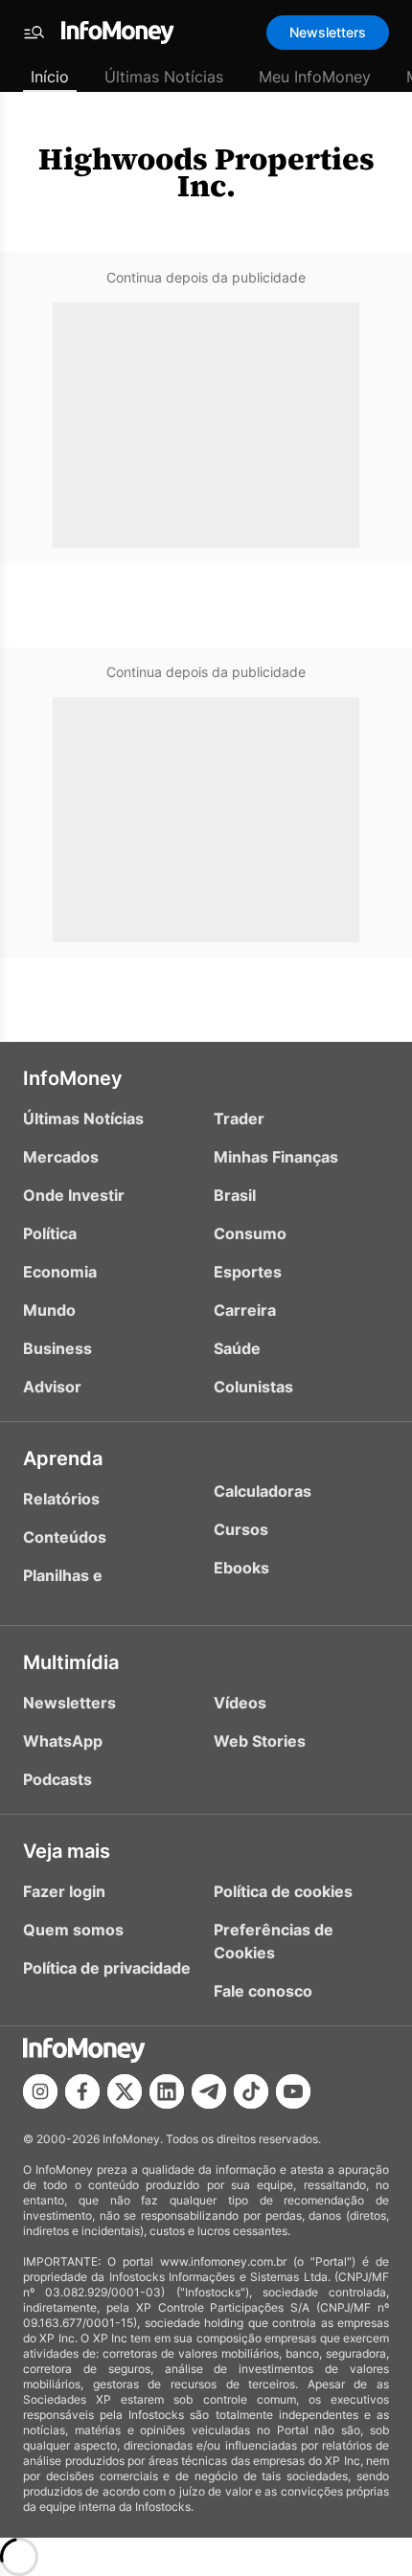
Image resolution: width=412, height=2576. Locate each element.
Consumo (250, 1233)
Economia (60, 1272)
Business (57, 1348)
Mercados (61, 1157)
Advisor (52, 1387)
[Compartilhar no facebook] (82, 2091)
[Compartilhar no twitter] (125, 2091)
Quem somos (73, 1930)
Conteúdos (65, 1537)
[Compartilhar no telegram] (209, 2091)
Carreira (245, 1310)
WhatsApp (63, 1741)
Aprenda (63, 1458)
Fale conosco (263, 1991)
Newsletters (328, 32)
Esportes (248, 1272)
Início (50, 77)
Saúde (237, 1348)
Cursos (241, 1529)
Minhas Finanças (276, 1157)
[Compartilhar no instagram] (40, 2091)
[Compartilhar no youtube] (293, 2091)
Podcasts (57, 1779)
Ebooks (241, 1568)
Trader (239, 1119)
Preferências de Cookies (274, 1941)
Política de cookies (283, 1891)
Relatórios (61, 1499)
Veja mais (67, 1851)
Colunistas (253, 1387)
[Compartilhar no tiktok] (251, 2091)
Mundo (49, 1310)
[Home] (118, 33)
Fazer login (64, 1891)
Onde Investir (74, 1195)
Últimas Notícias (164, 77)
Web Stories (260, 1741)
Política (50, 1233)
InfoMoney (73, 1078)
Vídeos (240, 1703)
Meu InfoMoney (315, 77)
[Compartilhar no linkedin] (167, 2091)
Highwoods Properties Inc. (206, 172)
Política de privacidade (107, 1968)
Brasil (235, 1195)
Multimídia (71, 1662)
